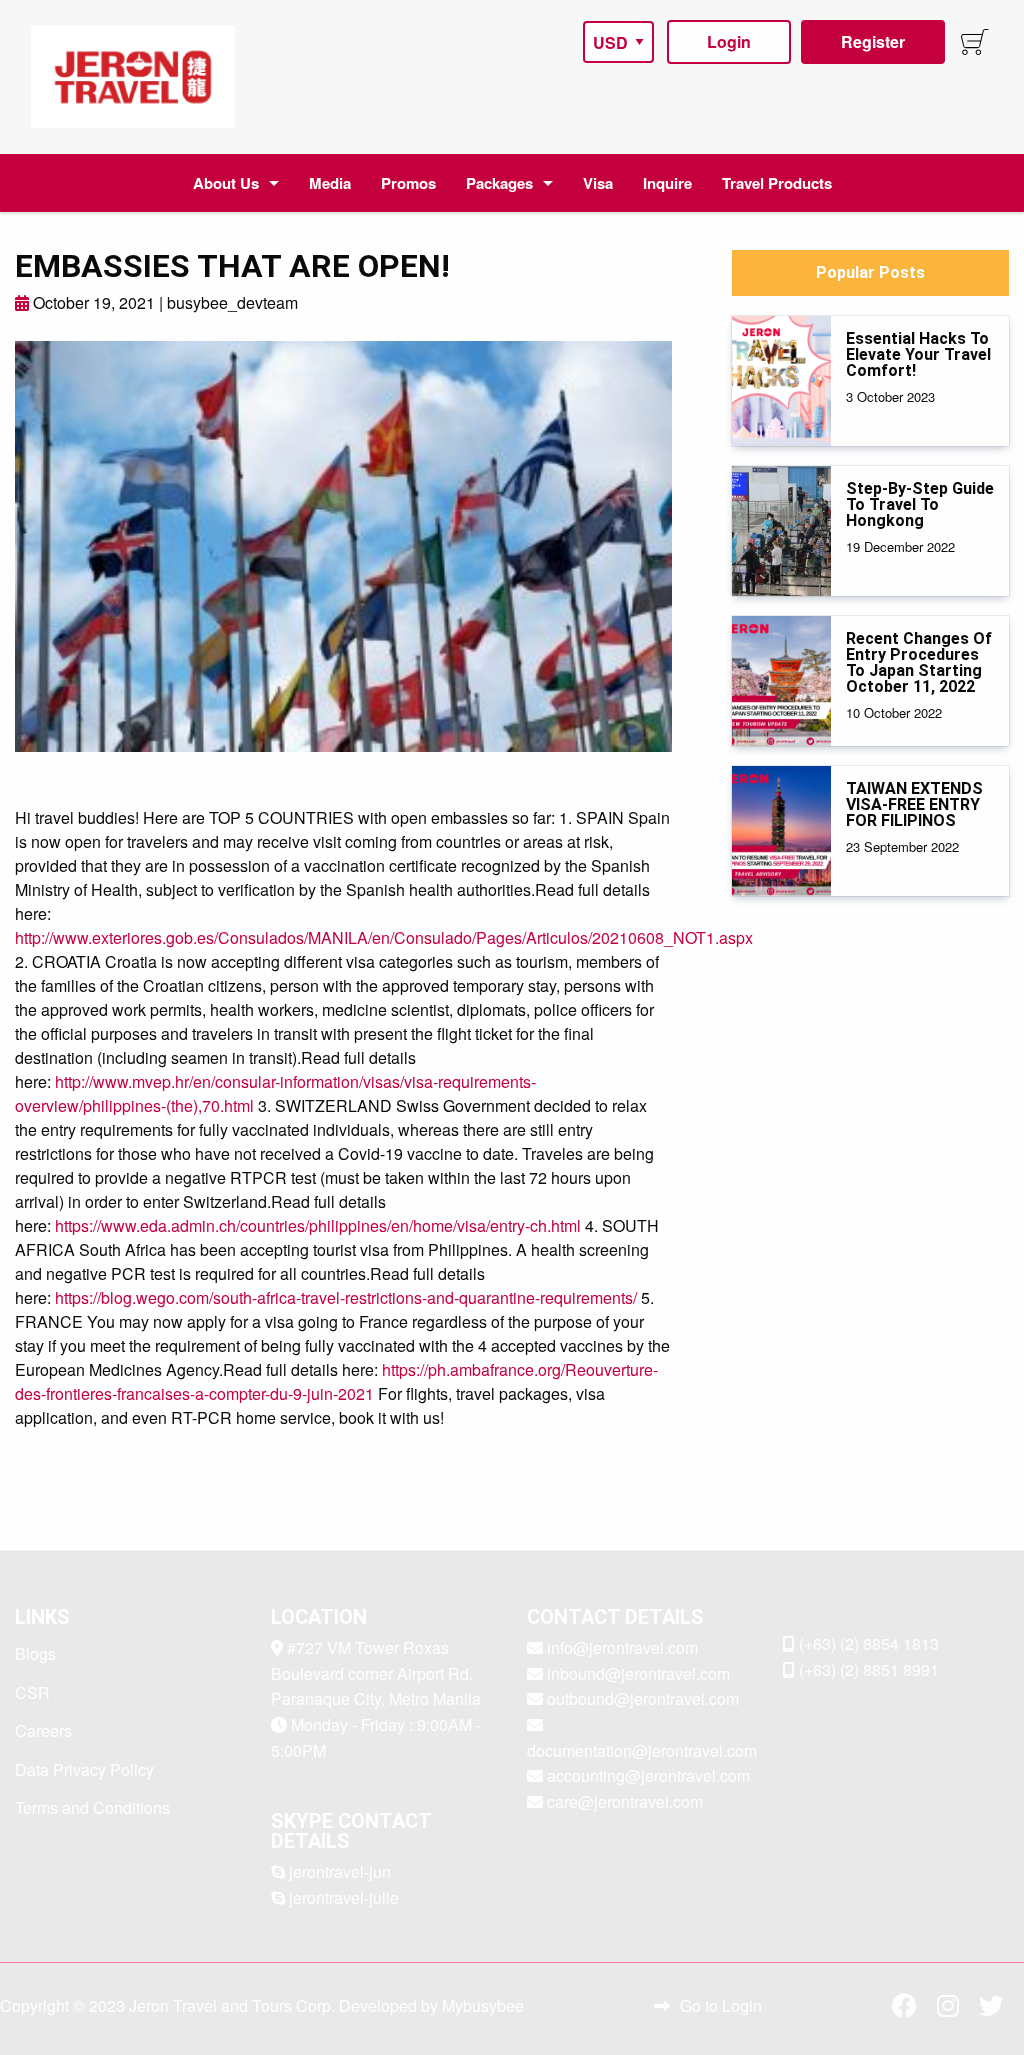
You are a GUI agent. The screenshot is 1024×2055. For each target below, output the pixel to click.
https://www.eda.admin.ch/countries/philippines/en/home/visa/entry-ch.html (318, 1225)
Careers (43, 1730)
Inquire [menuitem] (667, 183)
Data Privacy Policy (84, 1769)
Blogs (35, 1653)
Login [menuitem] (729, 41)
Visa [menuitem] (598, 183)
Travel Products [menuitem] (777, 183)
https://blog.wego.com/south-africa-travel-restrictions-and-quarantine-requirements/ (346, 1297)
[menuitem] (133, 77)
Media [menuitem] (330, 183)
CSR (32, 1692)
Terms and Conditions (92, 1807)
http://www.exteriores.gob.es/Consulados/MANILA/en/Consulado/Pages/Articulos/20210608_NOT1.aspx (384, 937)
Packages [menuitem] (499, 183)
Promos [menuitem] (408, 183)
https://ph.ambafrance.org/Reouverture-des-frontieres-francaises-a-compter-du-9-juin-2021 (336, 1381)
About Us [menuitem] (226, 183)
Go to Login (721, 2005)
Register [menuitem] (873, 41)
